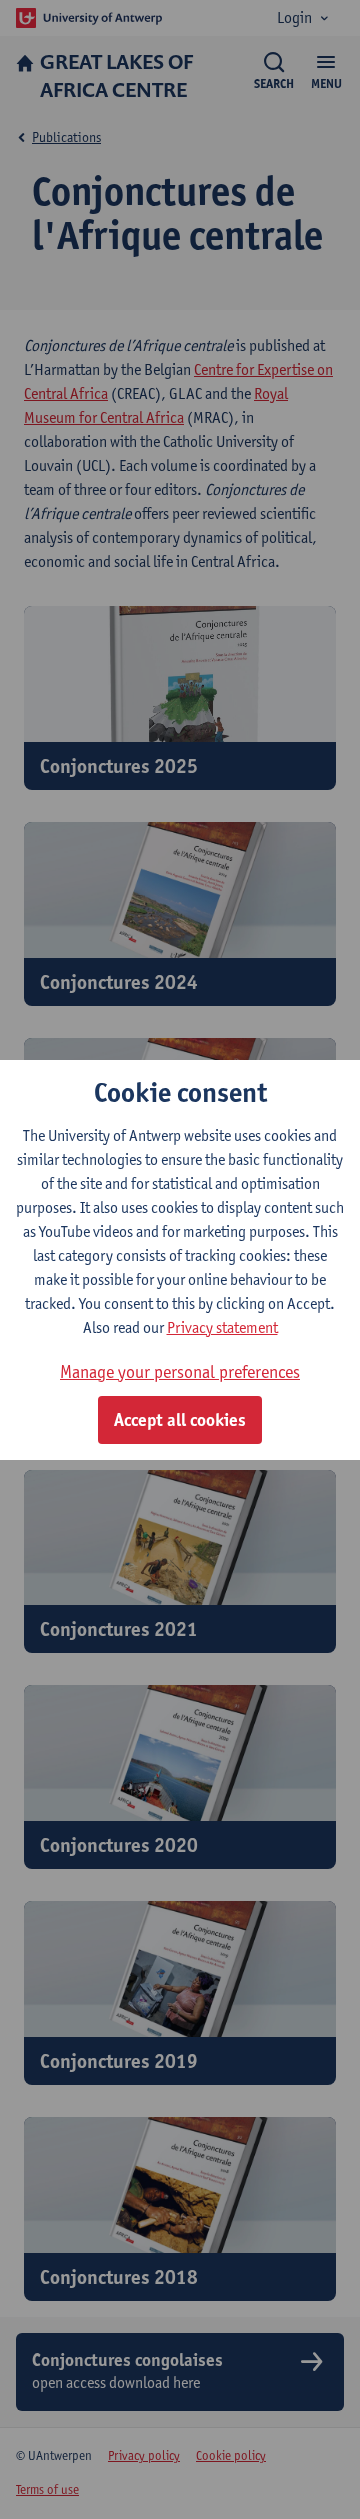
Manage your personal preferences (180, 1371)
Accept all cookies (180, 1420)
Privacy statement (222, 1327)
